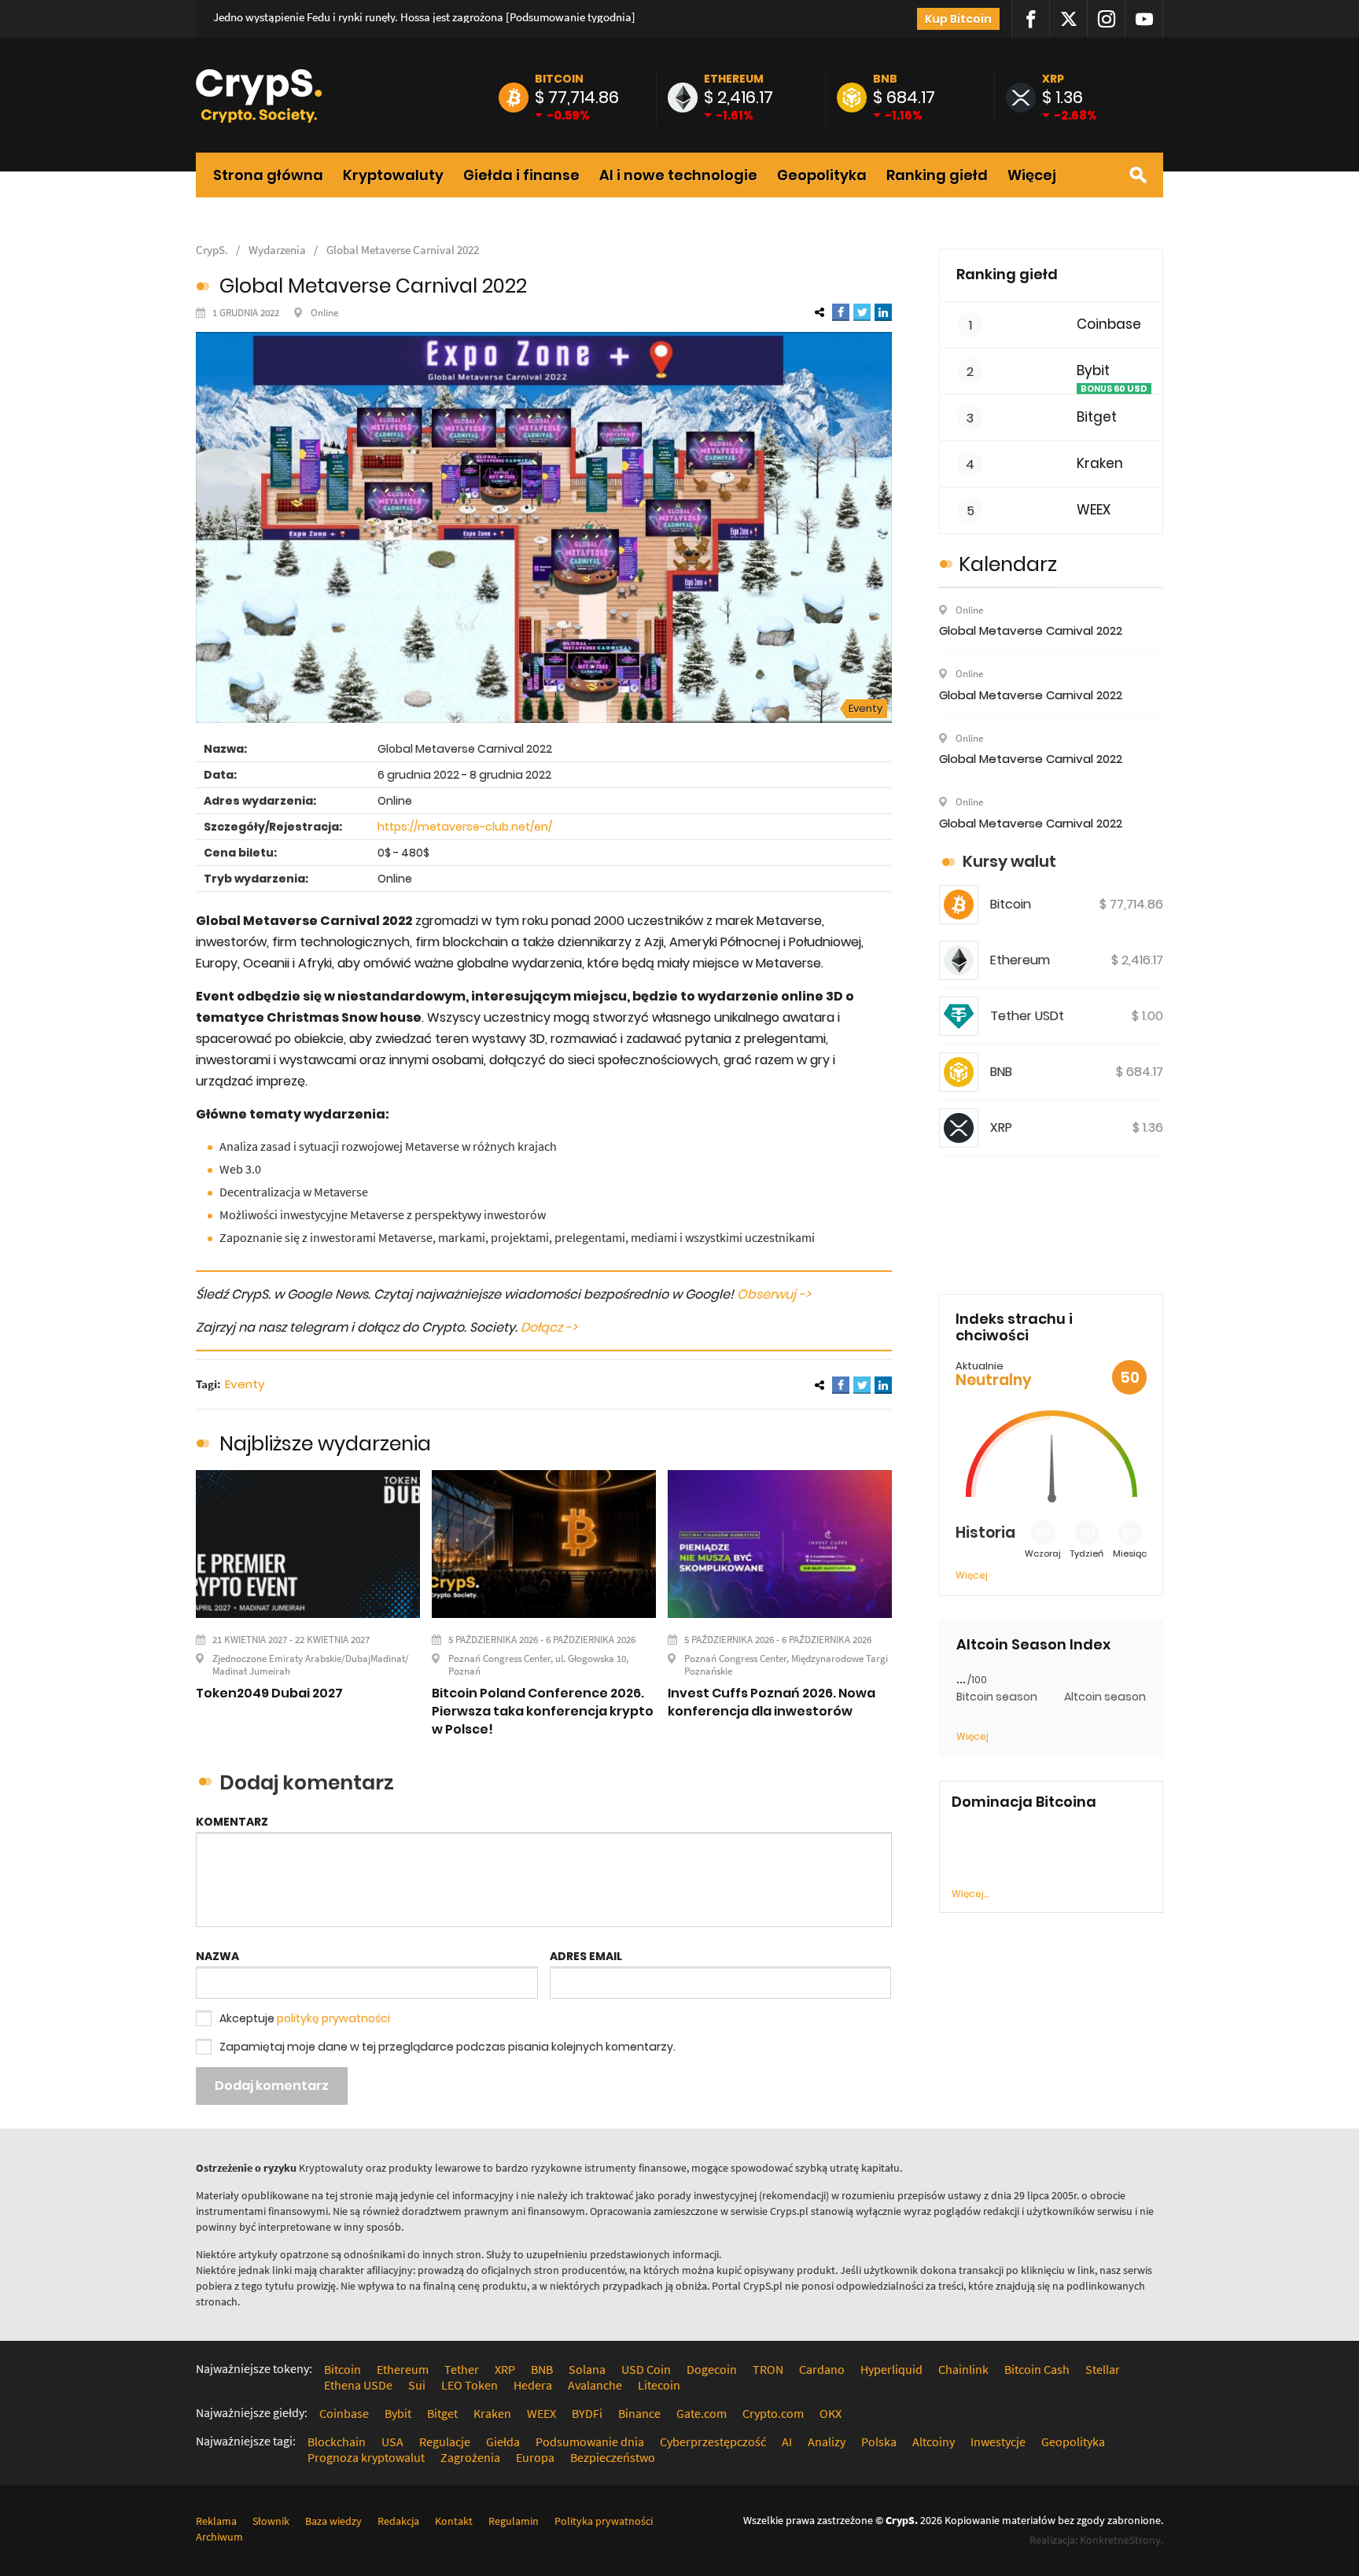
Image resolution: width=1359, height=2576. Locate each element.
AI (787, 2441)
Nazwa (217, 1956)
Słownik (271, 2521)
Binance (639, 2413)
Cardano (822, 2369)
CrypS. (212, 250)
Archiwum (219, 2537)
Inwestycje (998, 2441)
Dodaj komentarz (272, 2086)
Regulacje (445, 2441)
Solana (587, 2369)
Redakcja (398, 2521)
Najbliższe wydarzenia (325, 1444)
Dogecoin (712, 2369)
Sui (417, 2385)
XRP (1053, 79)
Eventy (865, 708)
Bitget (1097, 417)
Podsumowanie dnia (590, 2441)
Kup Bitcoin (958, 19)
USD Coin (646, 2369)
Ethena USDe (358, 2385)
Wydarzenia (277, 250)
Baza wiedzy (333, 2521)
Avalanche (595, 2385)
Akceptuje (305, 2018)
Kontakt (454, 2521)
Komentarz (232, 1822)
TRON (768, 2369)
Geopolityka (822, 175)
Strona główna (268, 175)
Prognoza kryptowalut (366, 2457)
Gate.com (702, 2413)
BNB (885, 79)
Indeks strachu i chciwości (1014, 1327)
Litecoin (659, 2385)
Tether (462, 2369)
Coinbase (1109, 324)
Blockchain (337, 2441)
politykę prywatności (333, 2018)
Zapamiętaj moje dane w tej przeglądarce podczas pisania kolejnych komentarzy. (447, 2047)
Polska (879, 2441)
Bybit (1093, 371)
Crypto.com (773, 2413)
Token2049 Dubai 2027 (269, 1693)
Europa (535, 2457)
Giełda (503, 2441)
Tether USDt (1027, 1016)
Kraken (1100, 464)
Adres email (586, 1956)
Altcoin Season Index (1033, 1645)
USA (392, 2441)
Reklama (216, 2521)
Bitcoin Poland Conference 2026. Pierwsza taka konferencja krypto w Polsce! (543, 1711)
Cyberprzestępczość (713, 2441)
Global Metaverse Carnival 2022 (403, 250)
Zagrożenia (470, 2457)
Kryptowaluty (393, 175)
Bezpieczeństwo (613, 2457)
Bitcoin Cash (1037, 2369)
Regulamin (514, 2521)
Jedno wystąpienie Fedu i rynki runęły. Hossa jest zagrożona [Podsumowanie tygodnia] (424, 17)
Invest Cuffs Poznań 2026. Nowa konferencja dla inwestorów (772, 1702)
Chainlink (963, 2369)
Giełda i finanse (521, 175)
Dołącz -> (549, 1327)
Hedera (533, 2385)
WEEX (1094, 510)
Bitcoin (559, 79)
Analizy (827, 2441)
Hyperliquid (891, 2369)
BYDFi (587, 2413)
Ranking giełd (937, 175)
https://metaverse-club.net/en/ (465, 827)
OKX (830, 2413)
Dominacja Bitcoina (1024, 1802)
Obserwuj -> (774, 1294)
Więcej (1032, 175)
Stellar (1103, 2369)
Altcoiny (934, 2441)
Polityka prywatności (604, 2521)
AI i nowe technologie (678, 175)
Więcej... (970, 1894)
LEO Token (470, 2385)
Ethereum (734, 79)
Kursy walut (1009, 861)
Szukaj (1138, 175)
